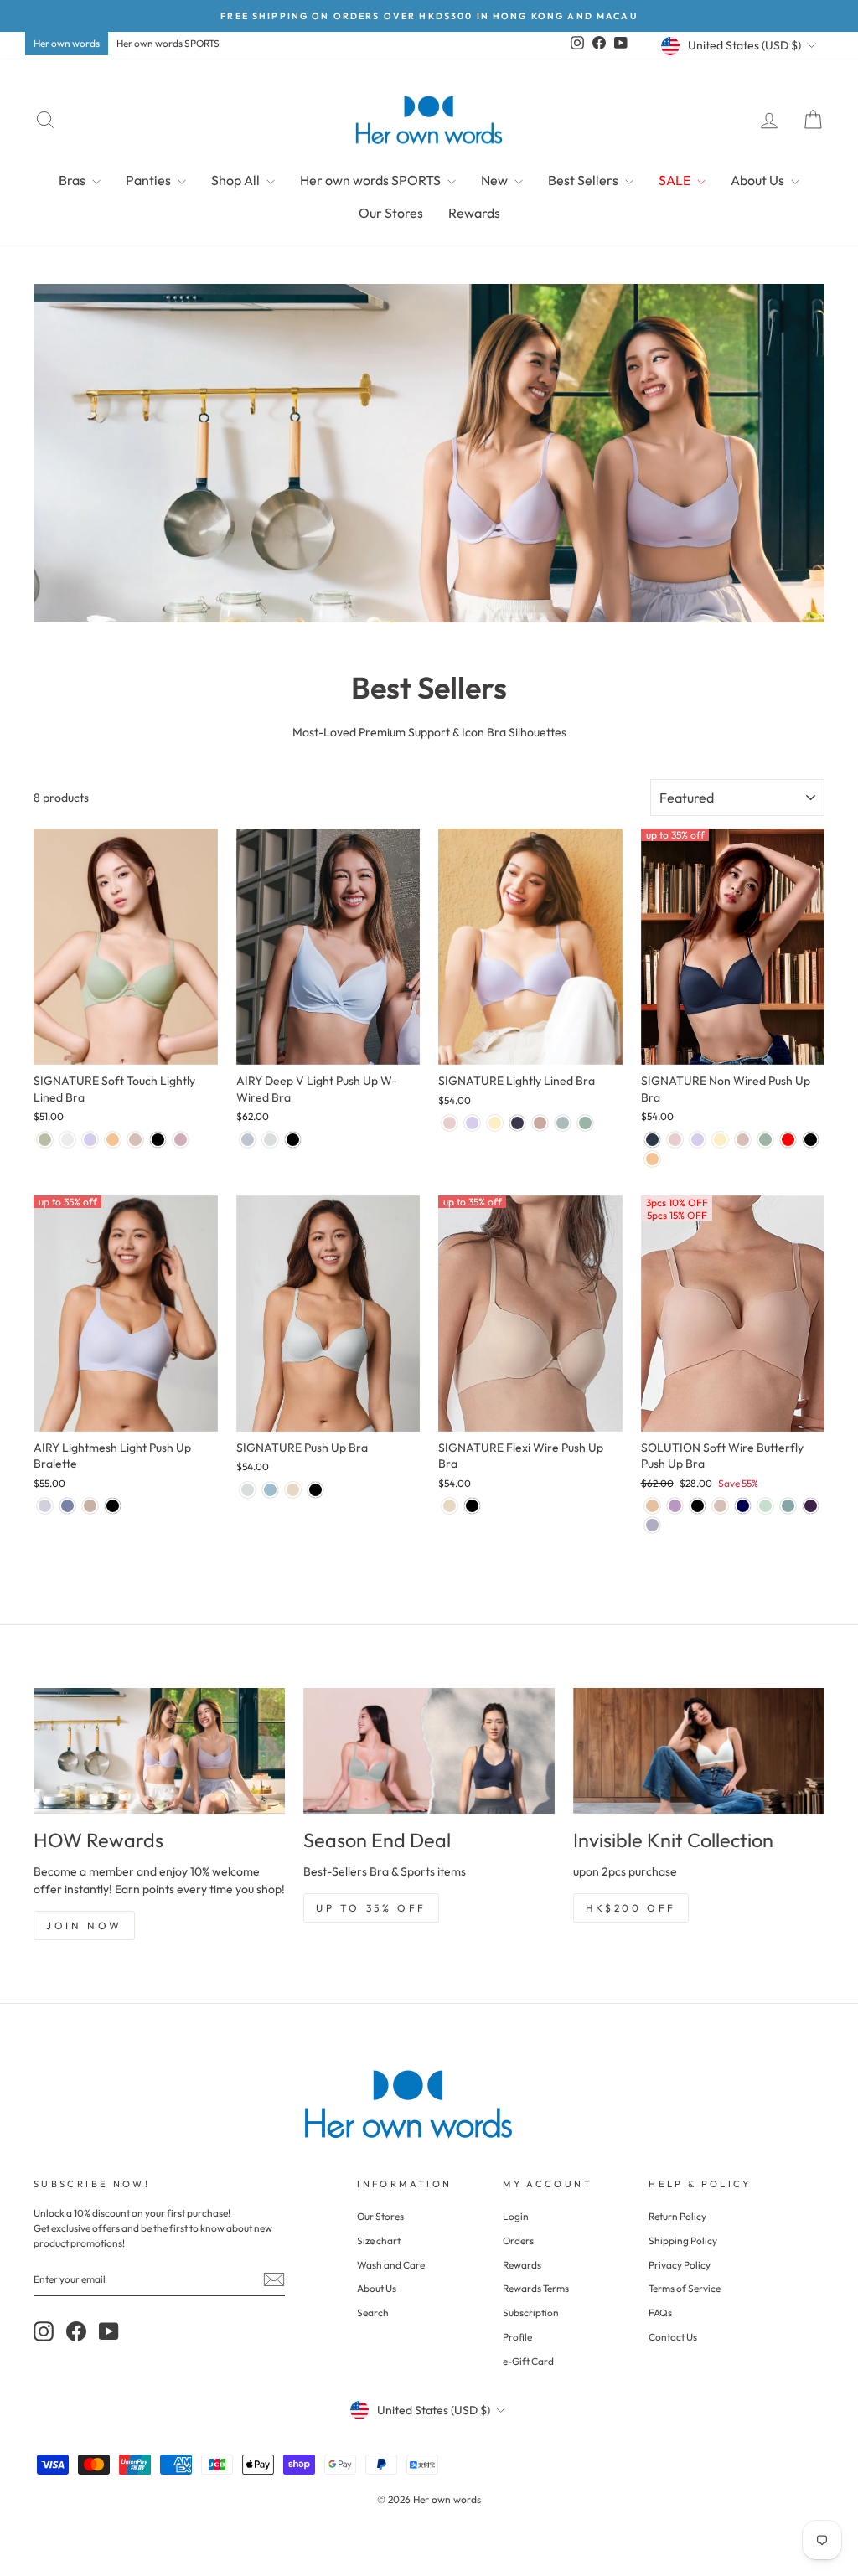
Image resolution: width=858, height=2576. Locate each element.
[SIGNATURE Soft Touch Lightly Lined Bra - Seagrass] (45, 1140)
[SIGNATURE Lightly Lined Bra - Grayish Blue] (517, 1123)
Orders (518, 2240)
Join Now (84, 1926)
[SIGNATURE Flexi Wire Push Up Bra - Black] (472, 1506)
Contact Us (673, 2337)
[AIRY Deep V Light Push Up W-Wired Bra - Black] (293, 1140)
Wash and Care (391, 2265)
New (496, 180)
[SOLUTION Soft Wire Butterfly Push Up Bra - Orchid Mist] (675, 1506)
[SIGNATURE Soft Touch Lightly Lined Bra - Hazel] (135, 1140)
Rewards (474, 213)
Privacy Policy (680, 2265)
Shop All (237, 180)
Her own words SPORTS (168, 43)
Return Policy (677, 2216)
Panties (150, 180)
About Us (759, 180)
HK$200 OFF (631, 1908)
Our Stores (391, 213)
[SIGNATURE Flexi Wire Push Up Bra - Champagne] (450, 1506)
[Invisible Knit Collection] (699, 1751)
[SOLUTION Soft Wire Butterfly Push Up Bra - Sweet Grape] (811, 1506)
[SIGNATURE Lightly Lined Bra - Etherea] (540, 1123)
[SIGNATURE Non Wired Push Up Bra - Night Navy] (652, 1140)
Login (516, 2216)
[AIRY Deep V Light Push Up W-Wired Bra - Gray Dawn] (270, 1140)
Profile (517, 2337)
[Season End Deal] (429, 1751)
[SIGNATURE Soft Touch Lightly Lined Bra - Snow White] (67, 1140)
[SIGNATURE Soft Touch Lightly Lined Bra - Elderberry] (181, 1140)
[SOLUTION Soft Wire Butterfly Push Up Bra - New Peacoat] (743, 1506)
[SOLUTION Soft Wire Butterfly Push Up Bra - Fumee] (652, 1506)
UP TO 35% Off (371, 1908)
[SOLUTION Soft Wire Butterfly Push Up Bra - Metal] (765, 1506)
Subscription (531, 2313)
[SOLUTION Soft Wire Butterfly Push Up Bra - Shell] (720, 1506)
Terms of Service (685, 2288)
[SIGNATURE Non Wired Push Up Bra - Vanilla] (720, 1140)
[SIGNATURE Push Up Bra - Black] (315, 1490)
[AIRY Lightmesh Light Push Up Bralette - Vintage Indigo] (67, 1506)
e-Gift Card (528, 2361)
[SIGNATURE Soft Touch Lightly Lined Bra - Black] (158, 1140)
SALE (676, 180)
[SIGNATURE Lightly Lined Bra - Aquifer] (585, 1123)
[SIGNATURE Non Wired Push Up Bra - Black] (811, 1140)
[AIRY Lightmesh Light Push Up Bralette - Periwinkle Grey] (45, 1506)
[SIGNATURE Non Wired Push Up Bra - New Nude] (652, 1159)
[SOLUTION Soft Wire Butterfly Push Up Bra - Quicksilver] (652, 1525)
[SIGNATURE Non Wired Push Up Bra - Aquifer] (765, 1140)
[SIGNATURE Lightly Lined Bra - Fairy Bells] (472, 1123)
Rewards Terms (536, 2288)
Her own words (67, 43)
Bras (73, 180)
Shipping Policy (683, 2240)
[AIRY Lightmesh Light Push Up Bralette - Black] (113, 1506)
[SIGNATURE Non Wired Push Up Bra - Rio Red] (788, 1140)
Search (373, 2313)
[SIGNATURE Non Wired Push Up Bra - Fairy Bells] (698, 1140)
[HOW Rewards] (159, 1751)
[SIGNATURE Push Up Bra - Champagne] (293, 1490)
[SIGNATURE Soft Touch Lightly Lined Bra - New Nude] (113, 1140)
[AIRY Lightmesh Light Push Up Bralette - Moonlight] (90, 1506)
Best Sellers (584, 180)
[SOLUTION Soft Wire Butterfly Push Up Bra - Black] (698, 1506)
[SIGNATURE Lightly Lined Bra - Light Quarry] (563, 1123)
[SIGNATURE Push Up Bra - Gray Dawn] (248, 1490)
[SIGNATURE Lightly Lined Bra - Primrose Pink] (450, 1123)
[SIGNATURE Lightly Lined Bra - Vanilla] (495, 1123)
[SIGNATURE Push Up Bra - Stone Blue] (270, 1490)
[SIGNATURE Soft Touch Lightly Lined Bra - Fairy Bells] (90, 1140)
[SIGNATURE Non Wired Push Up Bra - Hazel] (743, 1140)
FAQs (660, 2313)
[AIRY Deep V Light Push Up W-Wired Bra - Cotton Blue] (248, 1140)
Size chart (379, 2240)
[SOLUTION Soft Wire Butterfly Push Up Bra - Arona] (788, 1506)
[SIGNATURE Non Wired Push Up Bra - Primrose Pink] (675, 1140)
